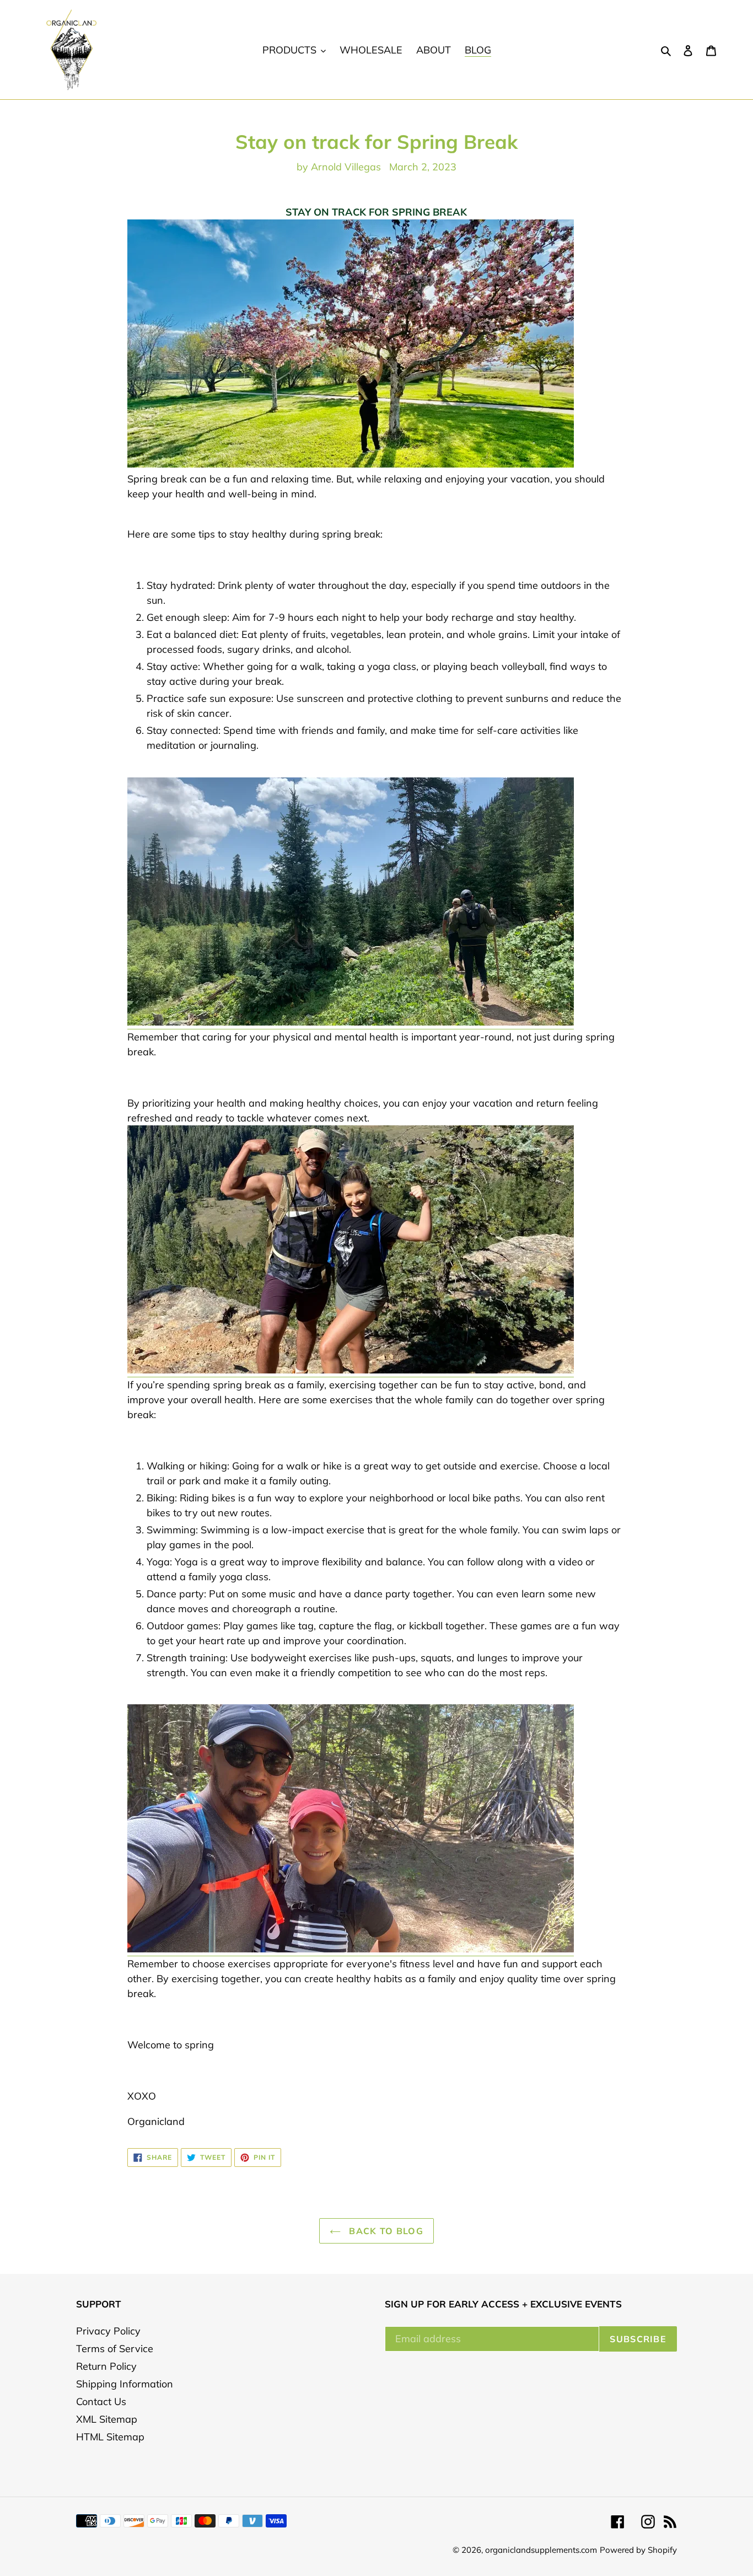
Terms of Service (115, 2349)
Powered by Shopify (638, 2550)
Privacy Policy (108, 2331)
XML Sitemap (107, 2419)
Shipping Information (125, 2384)
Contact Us (101, 2401)
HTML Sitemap (110, 2437)
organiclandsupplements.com (541, 2550)
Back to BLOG (385, 2231)
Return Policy (106, 2366)
